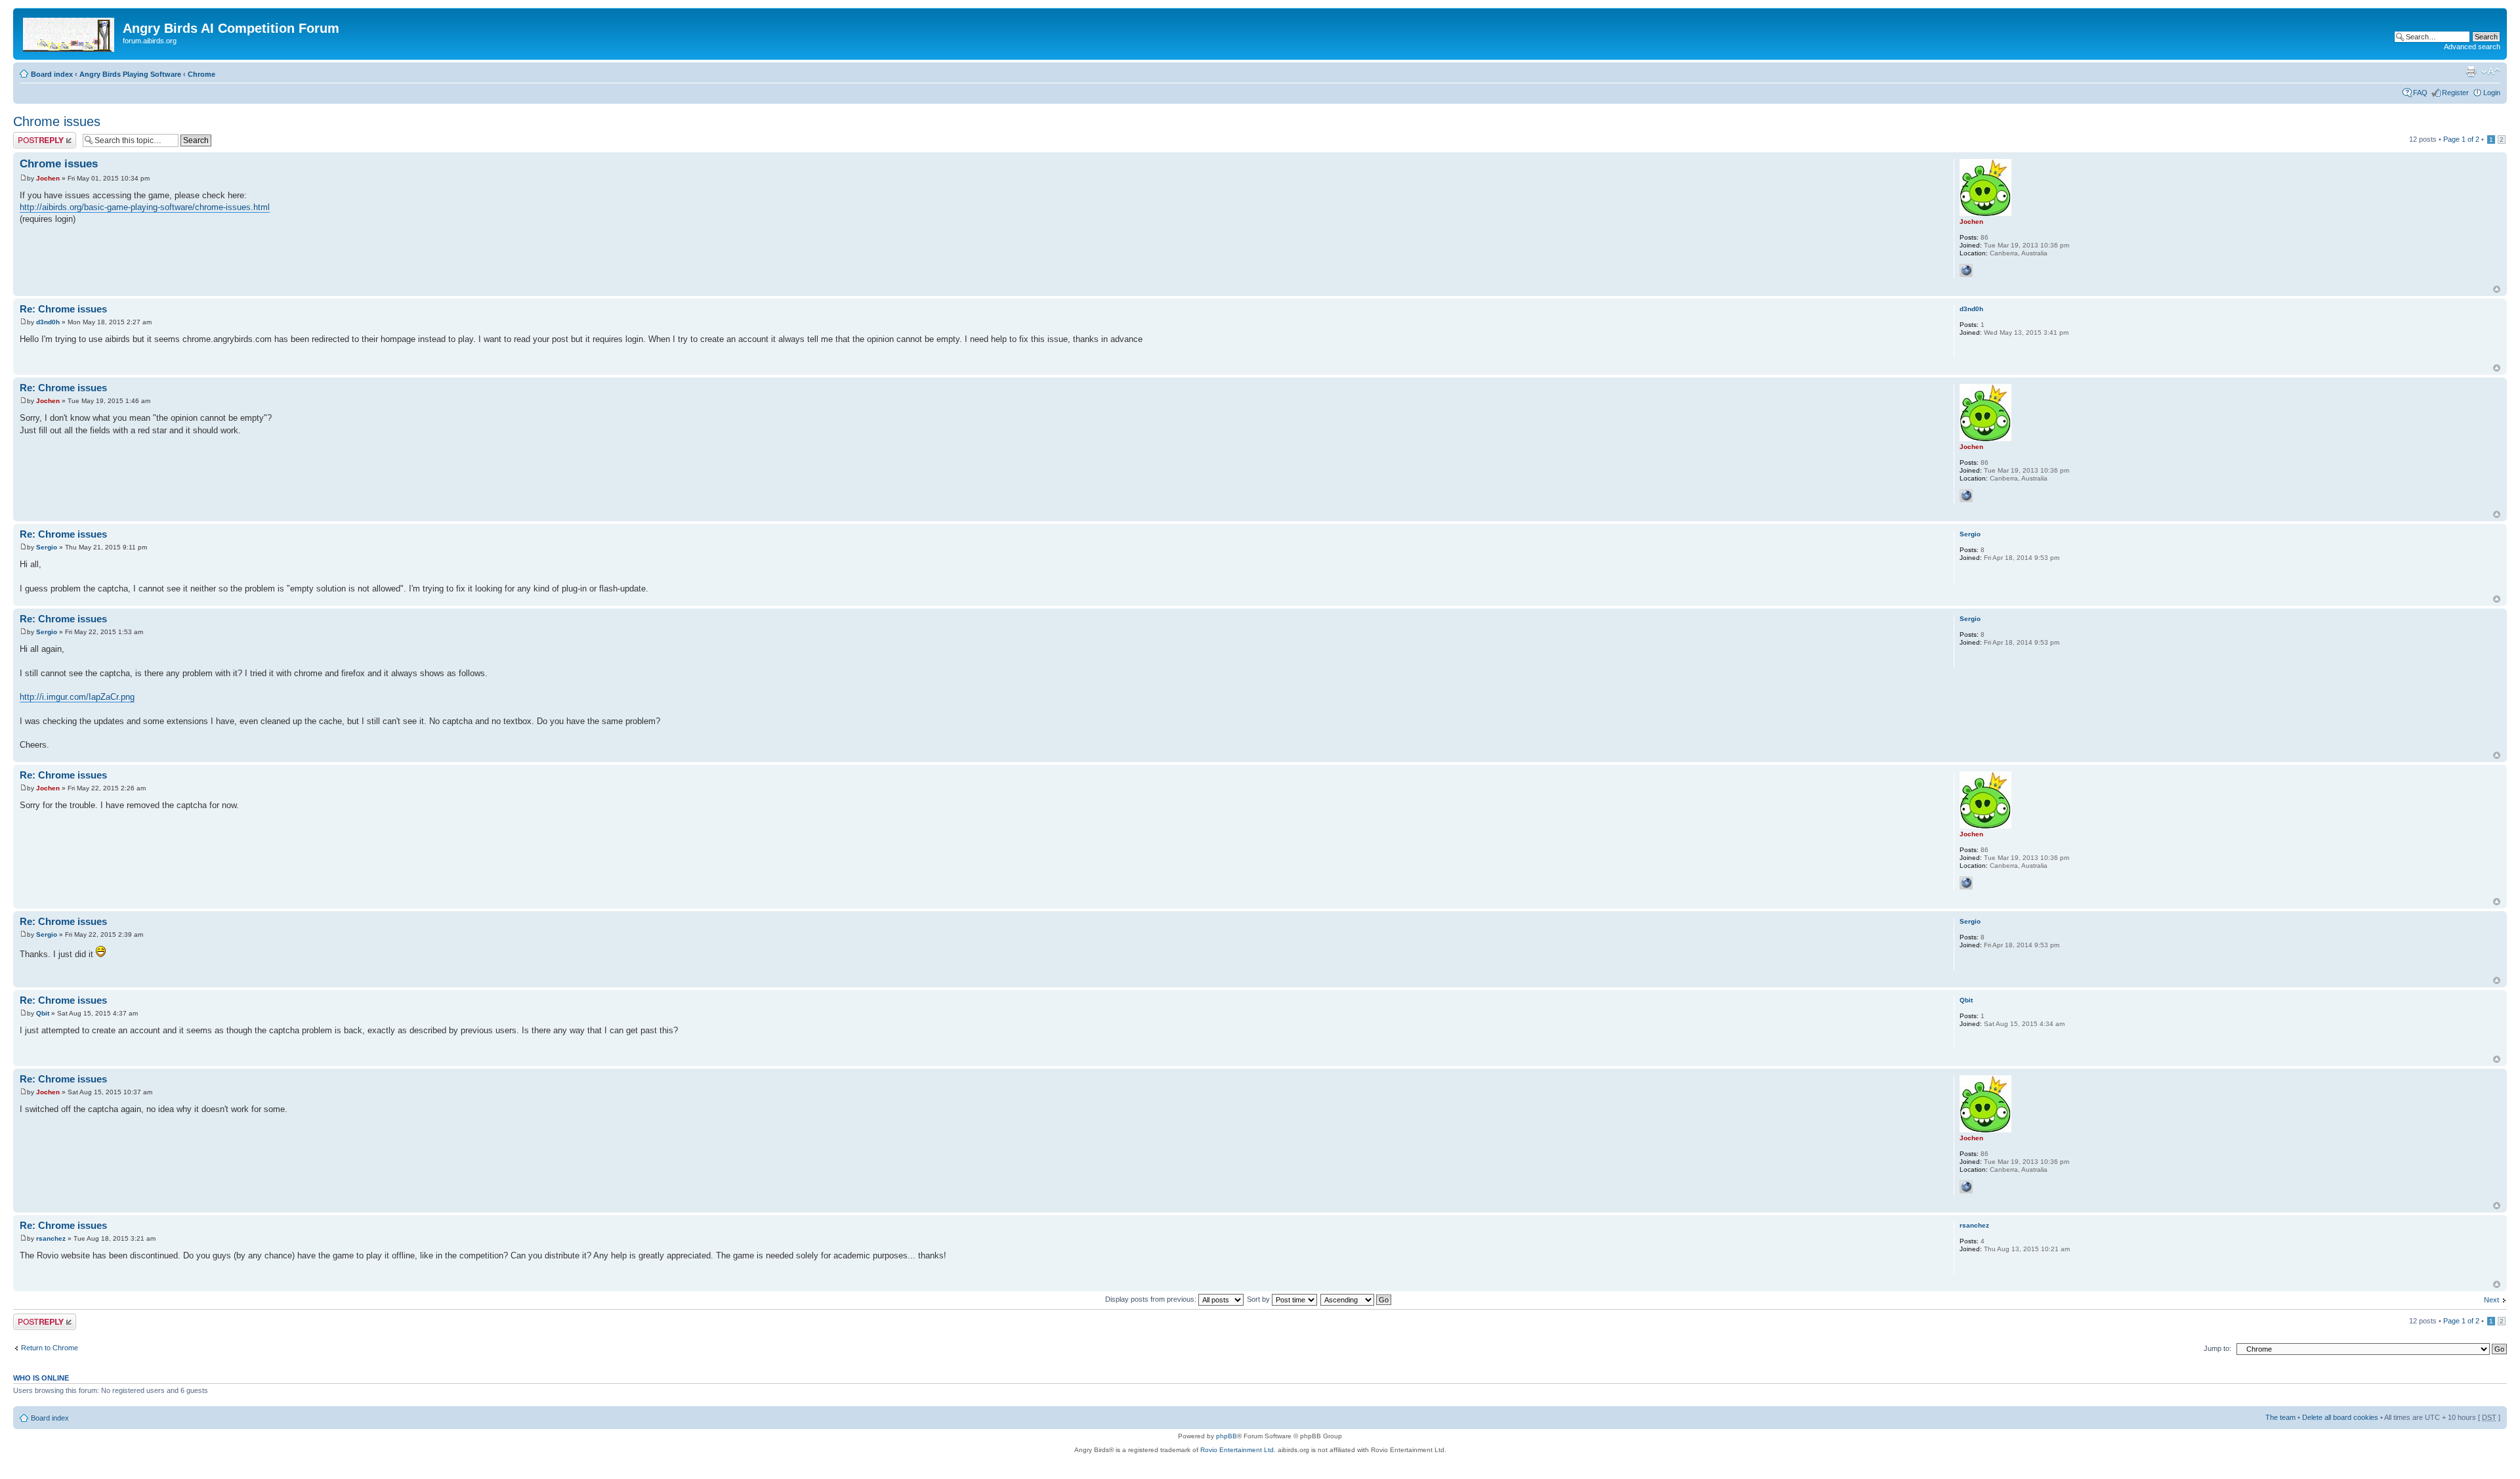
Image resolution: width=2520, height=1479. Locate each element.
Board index (52, 74)
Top (2497, 289)
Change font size (2491, 72)
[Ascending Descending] (1356, 1299)
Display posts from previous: (1152, 1299)
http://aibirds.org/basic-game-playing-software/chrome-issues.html (145, 207)
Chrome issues (57, 121)
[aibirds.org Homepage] (70, 32)
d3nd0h (48, 322)
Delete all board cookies (2340, 1417)
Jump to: (2217, 1348)
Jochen (48, 178)
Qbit (43, 1013)
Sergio (47, 547)
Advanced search (2472, 47)
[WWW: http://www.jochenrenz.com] (1966, 270)
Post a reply (32, 136)
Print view (2471, 72)
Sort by (1259, 1299)
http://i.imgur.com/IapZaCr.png (77, 697)
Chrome (201, 74)
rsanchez (51, 1238)
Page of (2461, 139)
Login (2492, 93)
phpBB (1227, 1436)
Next (2491, 1300)
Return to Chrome (50, 1348)
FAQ (2420, 93)
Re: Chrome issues (63, 309)
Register (2455, 93)
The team (2280, 1417)
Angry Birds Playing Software (130, 74)
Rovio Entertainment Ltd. (1238, 1450)
